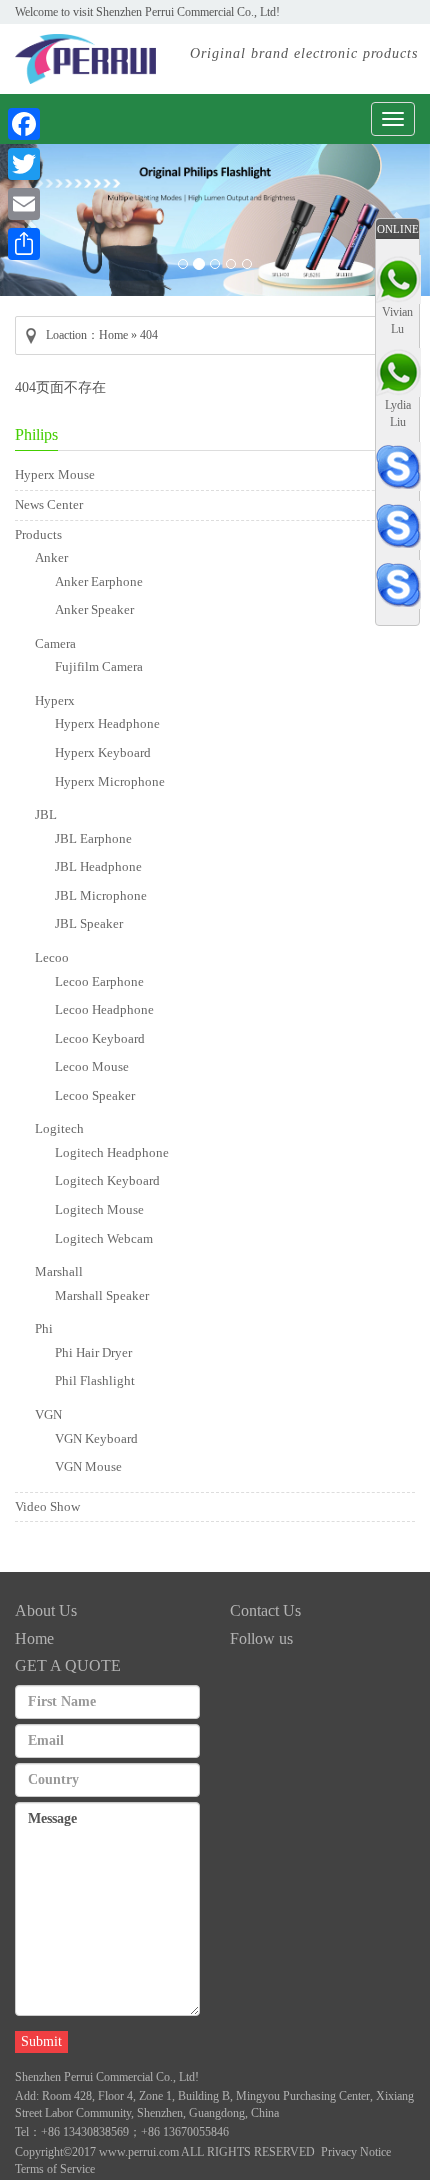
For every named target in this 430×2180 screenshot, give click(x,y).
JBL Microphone (101, 895)
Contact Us (265, 1610)
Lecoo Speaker (95, 1095)
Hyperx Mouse (55, 474)
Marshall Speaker (102, 1295)
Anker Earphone (99, 581)
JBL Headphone (98, 866)
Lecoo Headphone (104, 1009)
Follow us (261, 1638)
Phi (44, 1328)
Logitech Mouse (99, 1209)
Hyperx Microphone (110, 781)
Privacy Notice (356, 2152)
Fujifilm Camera (99, 666)
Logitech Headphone (112, 1152)
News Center (49, 504)
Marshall (59, 1271)
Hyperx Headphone (107, 723)
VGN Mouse (88, 1466)
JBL (46, 814)
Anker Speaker (94, 609)
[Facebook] (24, 124)
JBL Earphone (93, 838)
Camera (55, 643)
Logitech (59, 1128)
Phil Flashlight (95, 1380)
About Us (46, 1610)
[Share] (24, 244)
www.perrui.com (139, 2152)
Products (38, 534)
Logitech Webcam (104, 1238)
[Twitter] (24, 164)
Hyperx (55, 700)
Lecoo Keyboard (100, 1038)
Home (113, 335)
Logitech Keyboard (107, 1180)
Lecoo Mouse (92, 1066)
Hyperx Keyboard (103, 752)
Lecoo (52, 957)
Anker (51, 557)
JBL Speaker (89, 923)
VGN (48, 1414)
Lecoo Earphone (99, 981)
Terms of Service (55, 2169)
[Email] (24, 204)
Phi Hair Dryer (93, 1352)
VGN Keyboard (96, 1438)
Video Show (47, 1506)
